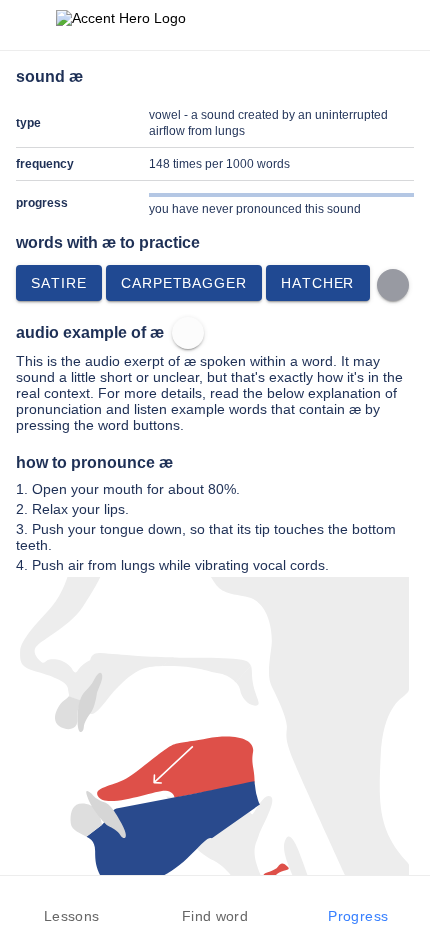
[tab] (71, 904)
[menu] (28, 25)
